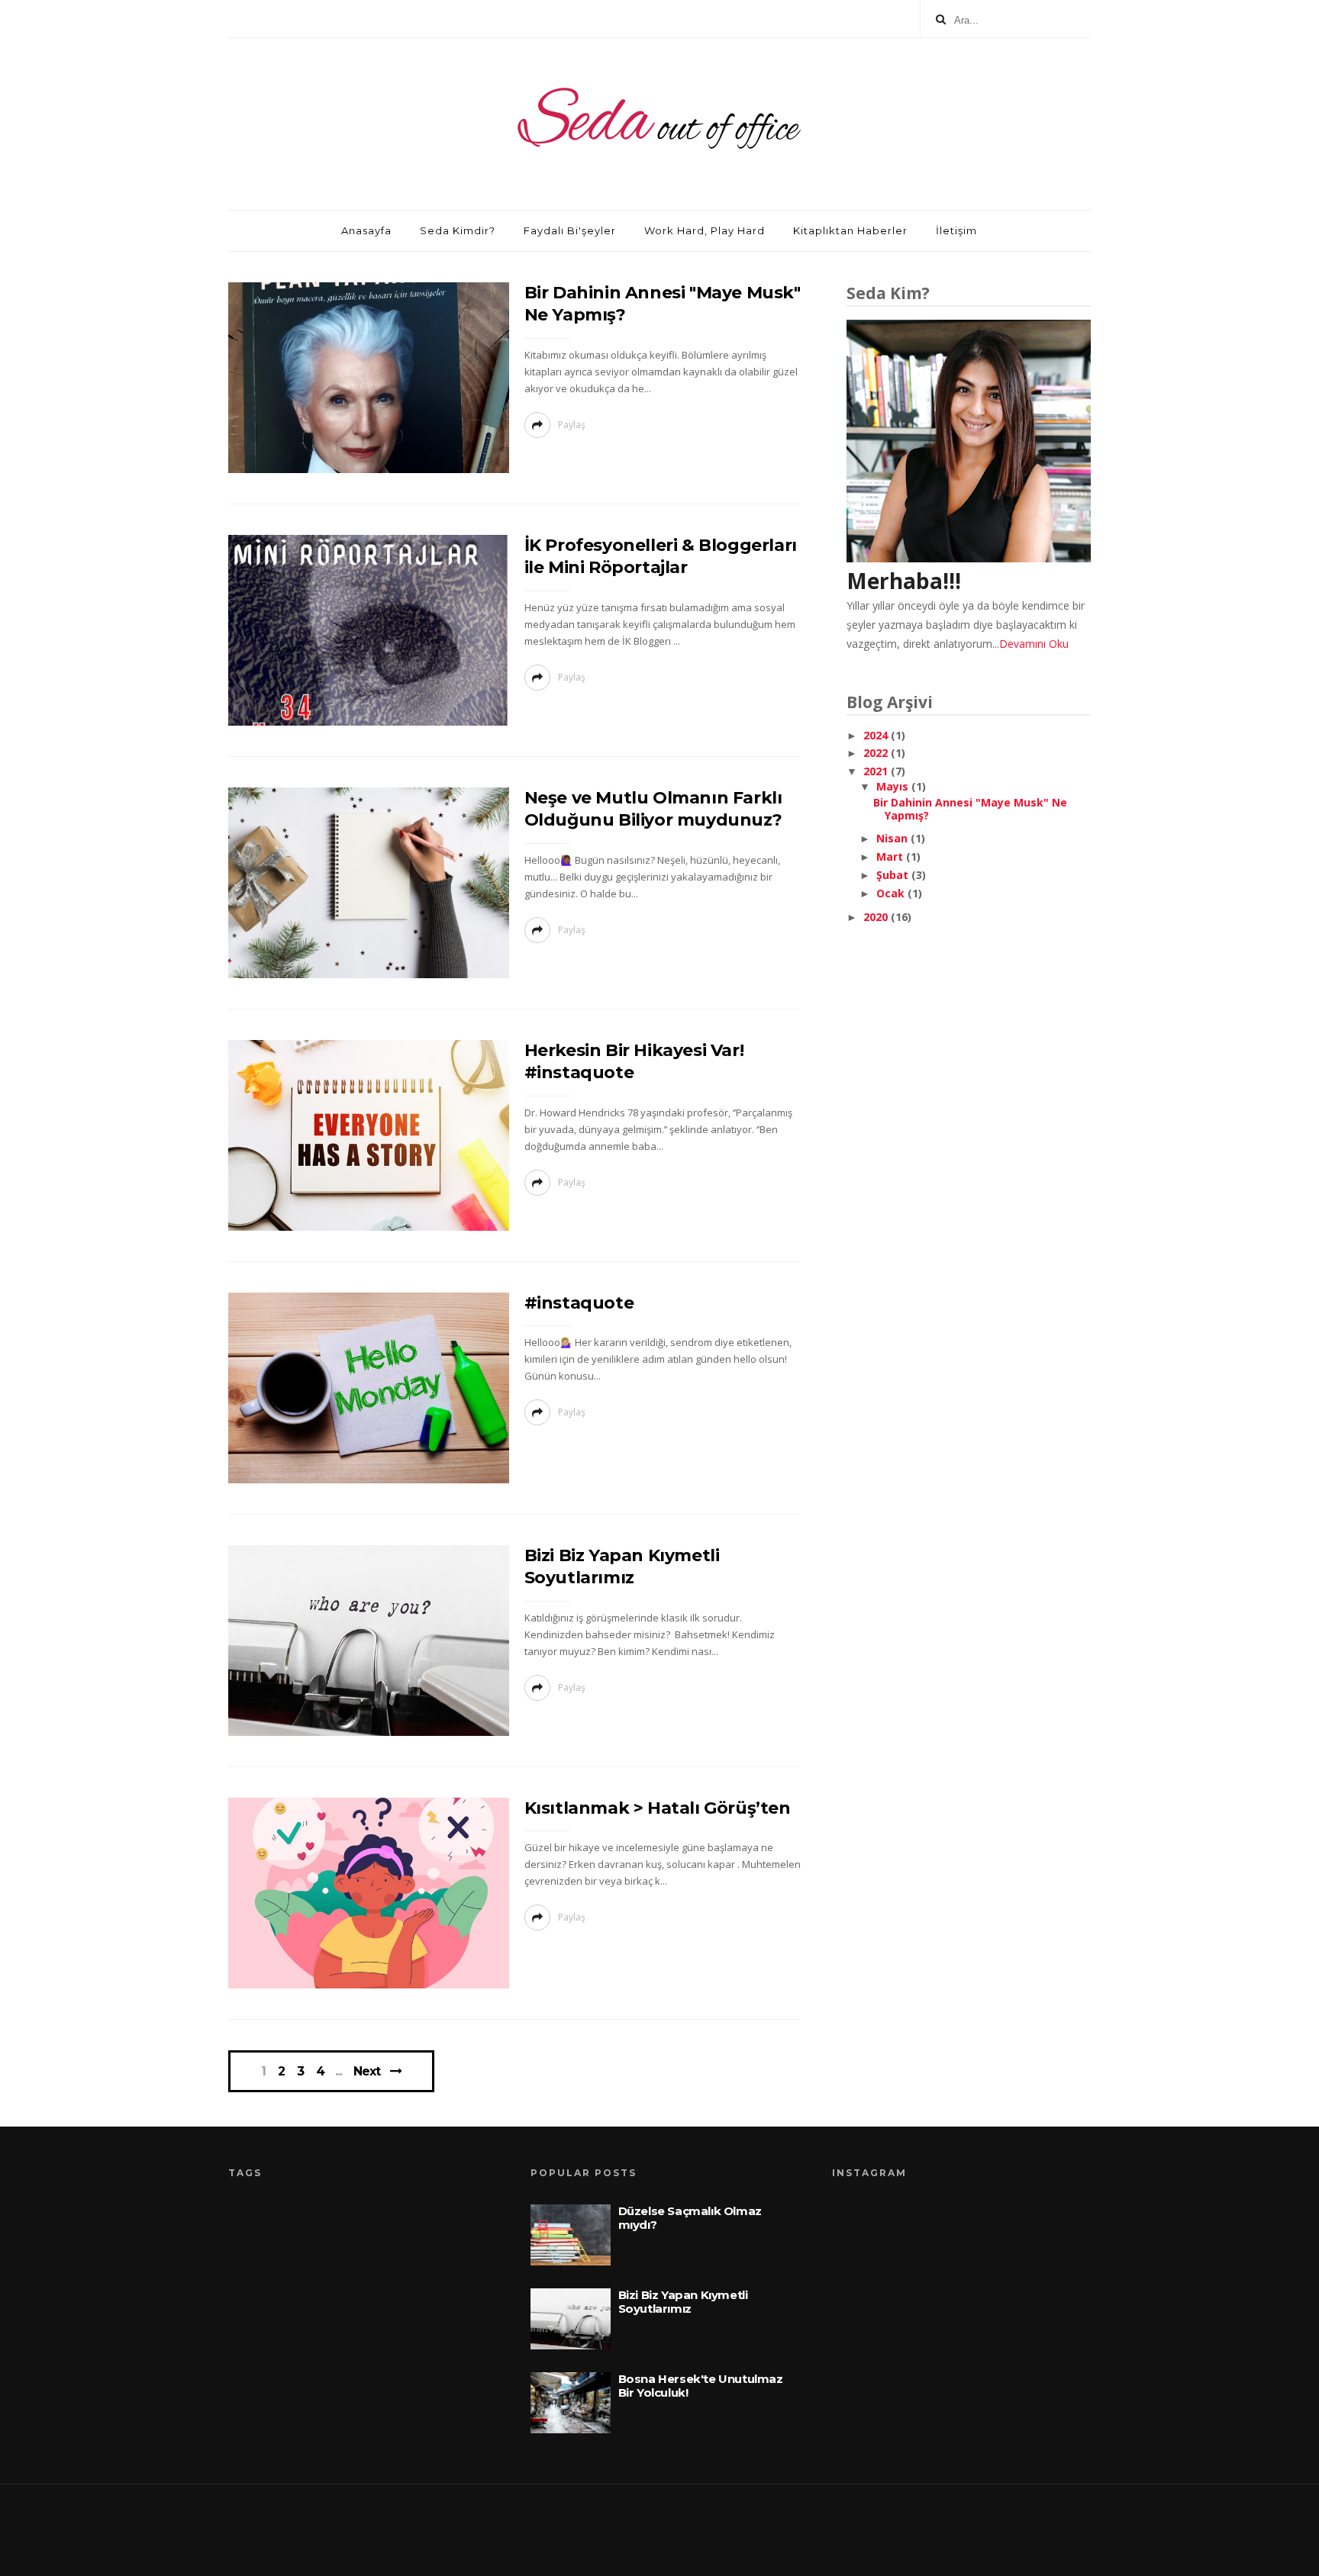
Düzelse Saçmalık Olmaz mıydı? (690, 2218)
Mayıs (894, 786)
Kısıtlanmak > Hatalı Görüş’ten (658, 1808)
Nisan (893, 838)
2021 (877, 771)
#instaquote (579, 1303)
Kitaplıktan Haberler (850, 230)
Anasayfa (366, 230)
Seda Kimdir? (458, 230)
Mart (891, 857)
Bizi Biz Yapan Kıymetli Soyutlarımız (683, 2302)
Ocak (892, 893)
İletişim (956, 230)
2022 (877, 753)
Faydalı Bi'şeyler (570, 230)
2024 (877, 735)
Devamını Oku (1034, 644)
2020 (877, 917)
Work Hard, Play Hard (705, 230)
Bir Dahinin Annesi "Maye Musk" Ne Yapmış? (970, 809)
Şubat (894, 875)
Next (367, 2071)
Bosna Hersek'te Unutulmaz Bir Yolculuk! (701, 2386)
